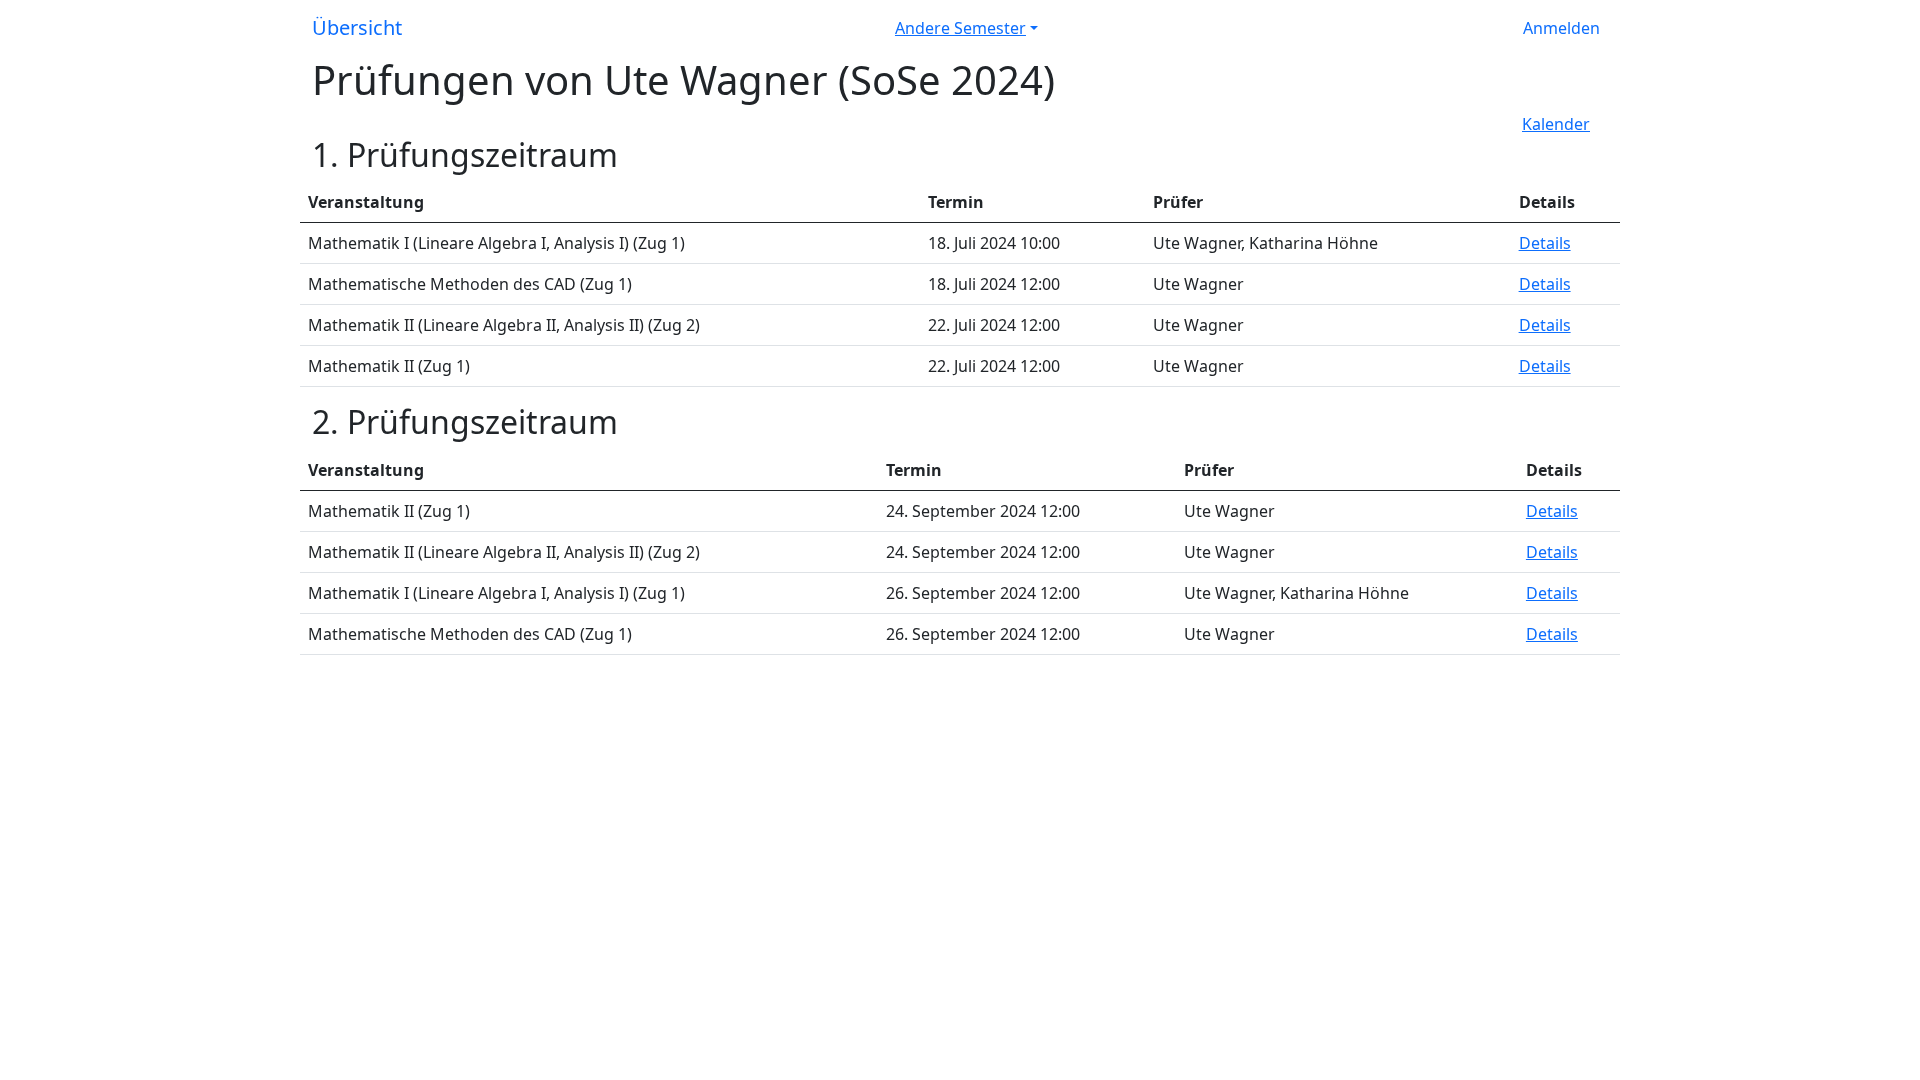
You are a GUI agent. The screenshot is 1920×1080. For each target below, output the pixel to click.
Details (1545, 243)
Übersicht (357, 27)
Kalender (1556, 124)
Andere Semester (960, 28)
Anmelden (1561, 28)
